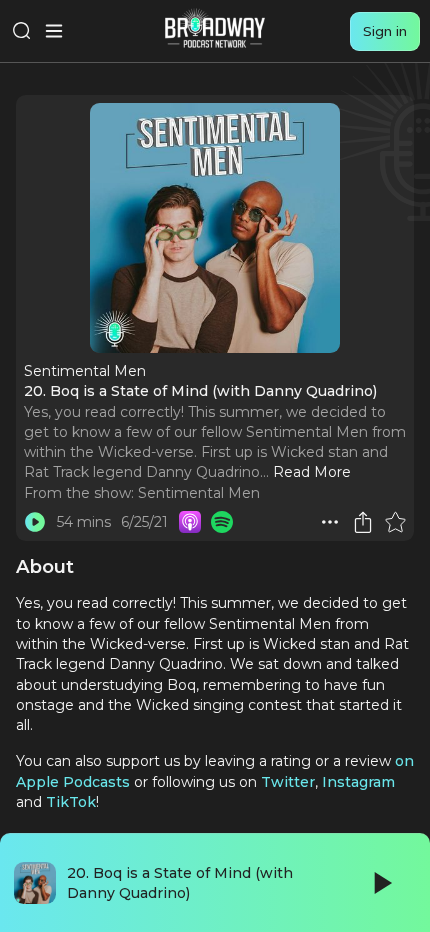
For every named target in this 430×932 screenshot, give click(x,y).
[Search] (22, 31)
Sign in (385, 31)
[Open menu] (54, 31)
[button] (330, 522)
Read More (312, 472)
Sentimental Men (199, 493)
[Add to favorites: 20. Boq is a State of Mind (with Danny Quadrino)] (395, 522)
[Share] (363, 522)
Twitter (288, 782)
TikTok (71, 802)
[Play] (381, 883)
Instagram (358, 782)
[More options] (330, 522)
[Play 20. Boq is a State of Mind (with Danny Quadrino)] (35, 522)
